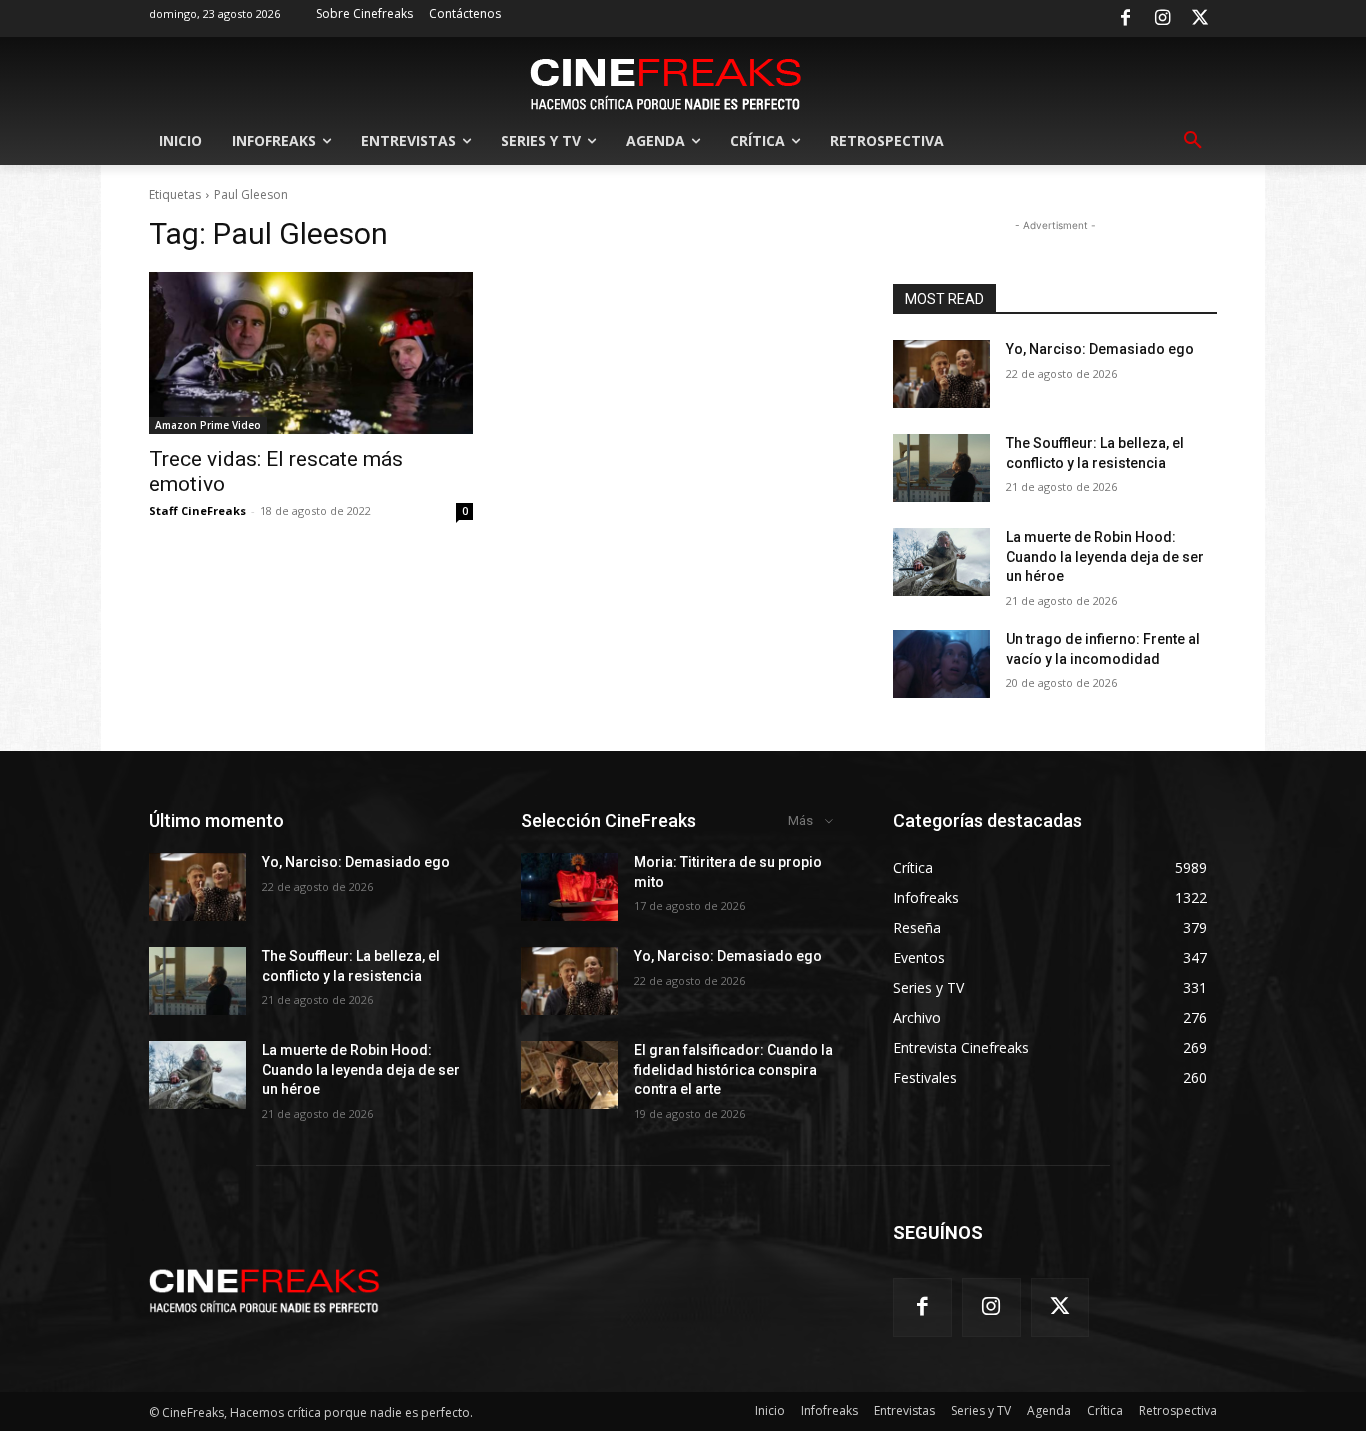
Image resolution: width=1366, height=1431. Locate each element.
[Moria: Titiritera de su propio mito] (569, 887)
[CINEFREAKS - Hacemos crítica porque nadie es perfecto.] (666, 82)
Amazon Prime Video (208, 425)
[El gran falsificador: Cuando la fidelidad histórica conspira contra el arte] (569, 1075)
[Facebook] (1125, 19)
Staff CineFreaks (197, 510)
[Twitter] (1200, 19)
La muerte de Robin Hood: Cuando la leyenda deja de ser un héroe (1105, 556)
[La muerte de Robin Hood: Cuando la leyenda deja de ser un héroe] (941, 562)
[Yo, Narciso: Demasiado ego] (941, 374)
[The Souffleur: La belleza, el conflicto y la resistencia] (941, 468)
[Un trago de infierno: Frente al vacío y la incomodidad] (941, 664)
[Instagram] (1163, 19)
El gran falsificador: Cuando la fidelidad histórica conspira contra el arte (733, 1069)
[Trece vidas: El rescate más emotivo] (311, 353)
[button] (1193, 141)
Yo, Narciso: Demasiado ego (1100, 349)
